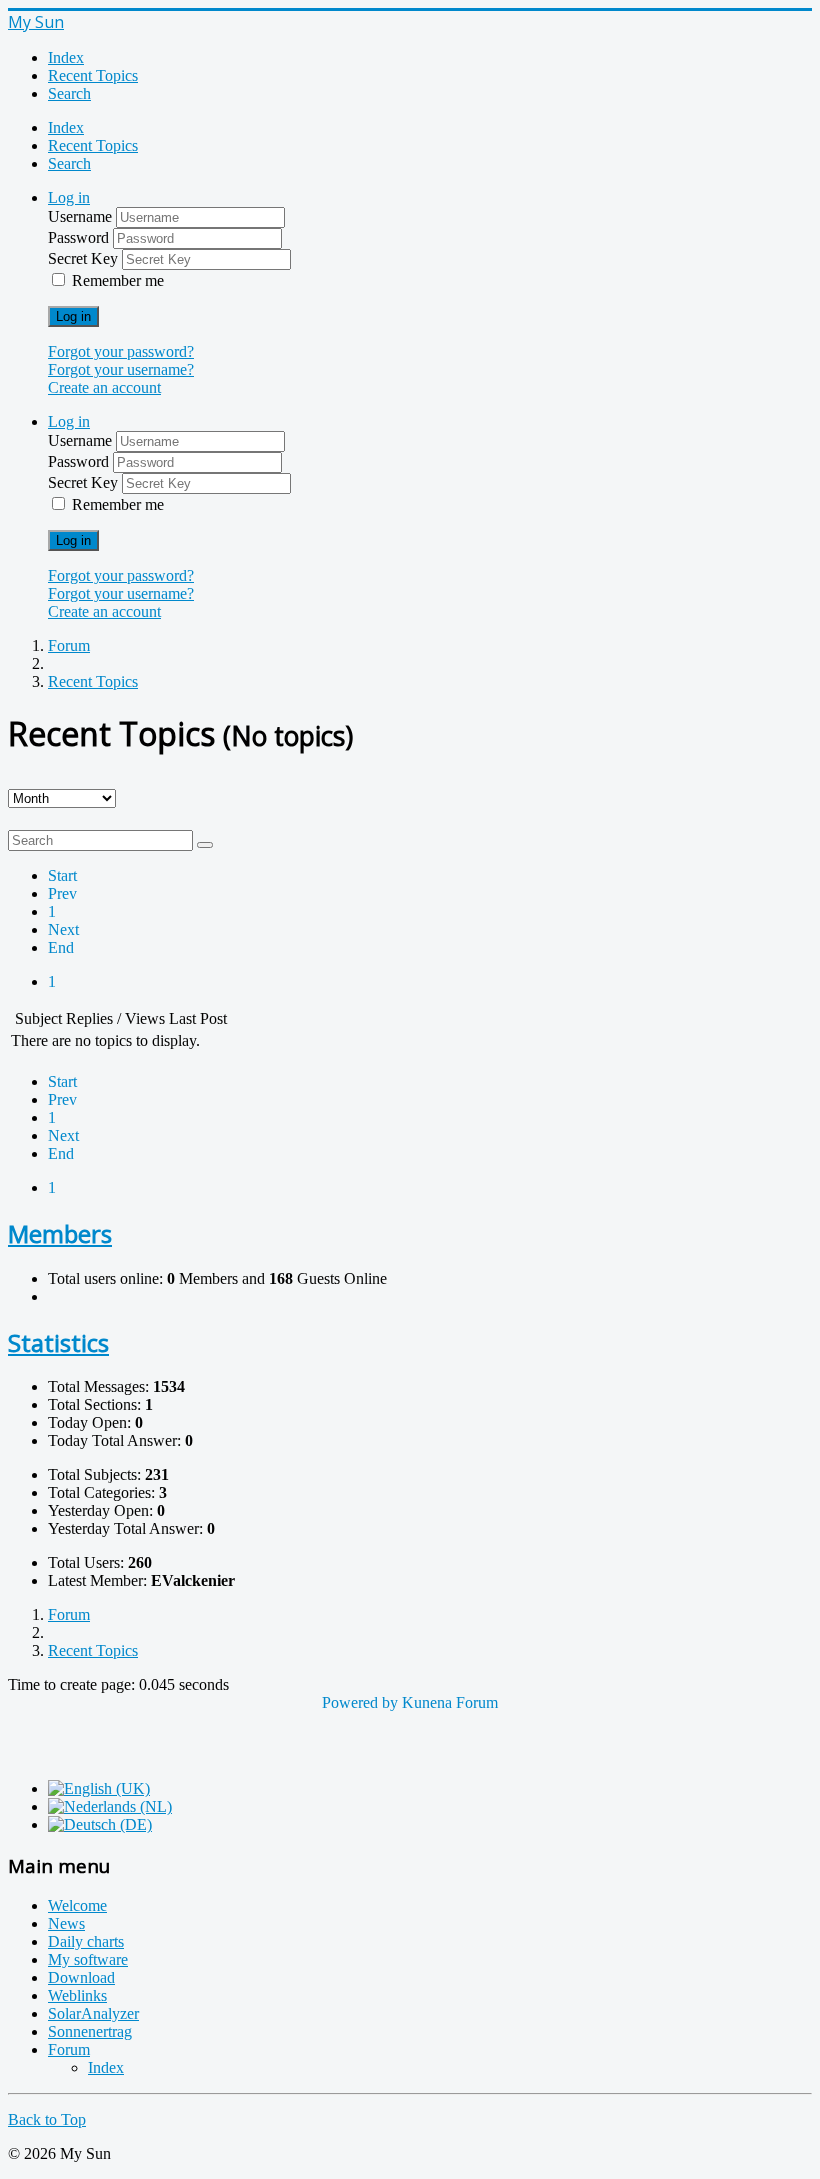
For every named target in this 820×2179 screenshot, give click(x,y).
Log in (73, 316)
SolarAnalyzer (93, 2013)
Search (69, 93)
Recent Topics (93, 75)
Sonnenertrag (90, 2031)
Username (82, 216)
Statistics (58, 1342)
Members (60, 1233)
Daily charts (86, 1941)
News (66, 1923)
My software (88, 1959)
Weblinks (77, 1995)
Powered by (360, 1702)
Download (81, 1977)
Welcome (77, 1905)
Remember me (118, 280)
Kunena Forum (450, 1702)
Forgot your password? (121, 351)
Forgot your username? (121, 369)
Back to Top (47, 2119)
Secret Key (85, 258)
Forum (69, 2049)
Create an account (104, 387)
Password (80, 237)
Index (66, 57)
